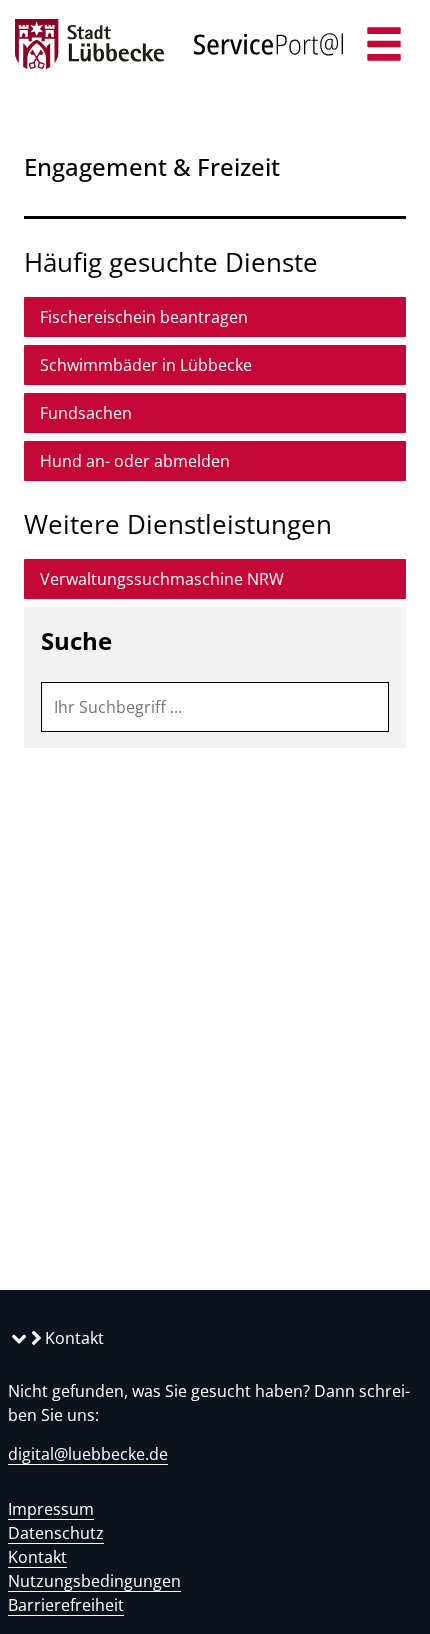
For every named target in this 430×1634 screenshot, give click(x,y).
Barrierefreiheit (66, 1605)
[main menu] (384, 46)
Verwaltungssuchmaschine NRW (162, 579)
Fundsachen (86, 413)
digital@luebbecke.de (88, 1454)
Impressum (51, 1509)
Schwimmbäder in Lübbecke (146, 365)
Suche (76, 640)
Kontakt (72, 1338)
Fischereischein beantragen (144, 317)
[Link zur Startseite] (89, 45)
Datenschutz (56, 1533)
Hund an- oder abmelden (135, 461)
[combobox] (215, 707)
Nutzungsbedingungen (94, 1581)
